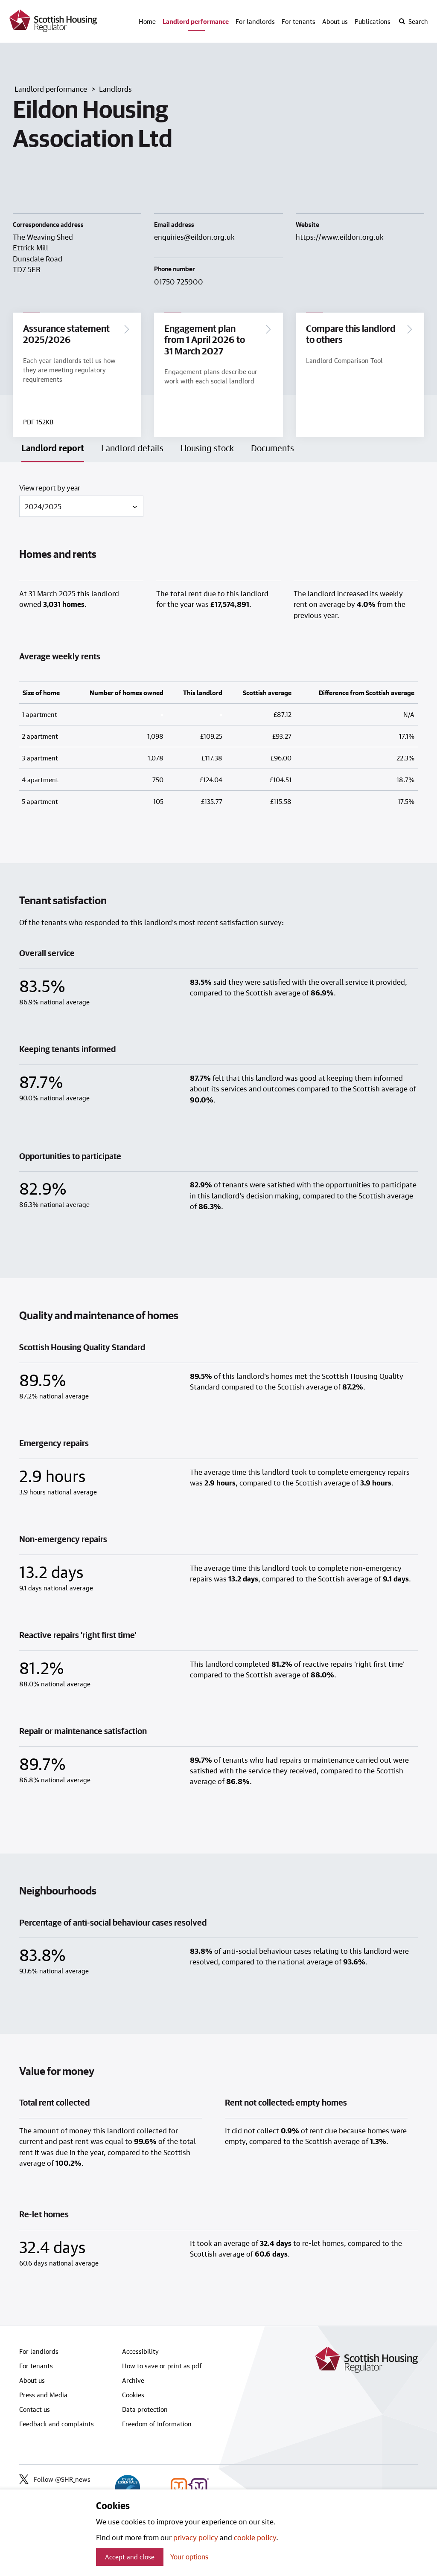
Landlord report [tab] (53, 448)
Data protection (145, 2409)
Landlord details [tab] (132, 448)
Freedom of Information (157, 2424)
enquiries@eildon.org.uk (194, 237)
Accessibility (140, 2351)
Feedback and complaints (57, 2424)
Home (147, 21)
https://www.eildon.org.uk (340, 237)
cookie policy (255, 2537)
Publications (373, 21)
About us (335, 21)
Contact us (35, 2409)
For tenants (299, 21)
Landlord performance (196, 21)
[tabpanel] (218, 1394)
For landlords (255, 21)
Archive (133, 2380)
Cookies (133, 2395)
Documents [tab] (272, 448)
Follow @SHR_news (62, 2479)
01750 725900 (179, 281)
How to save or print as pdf (162, 2366)
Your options (189, 2557)
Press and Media (43, 2395)
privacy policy (196, 2537)
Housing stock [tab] (207, 448)
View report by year (50, 487)
